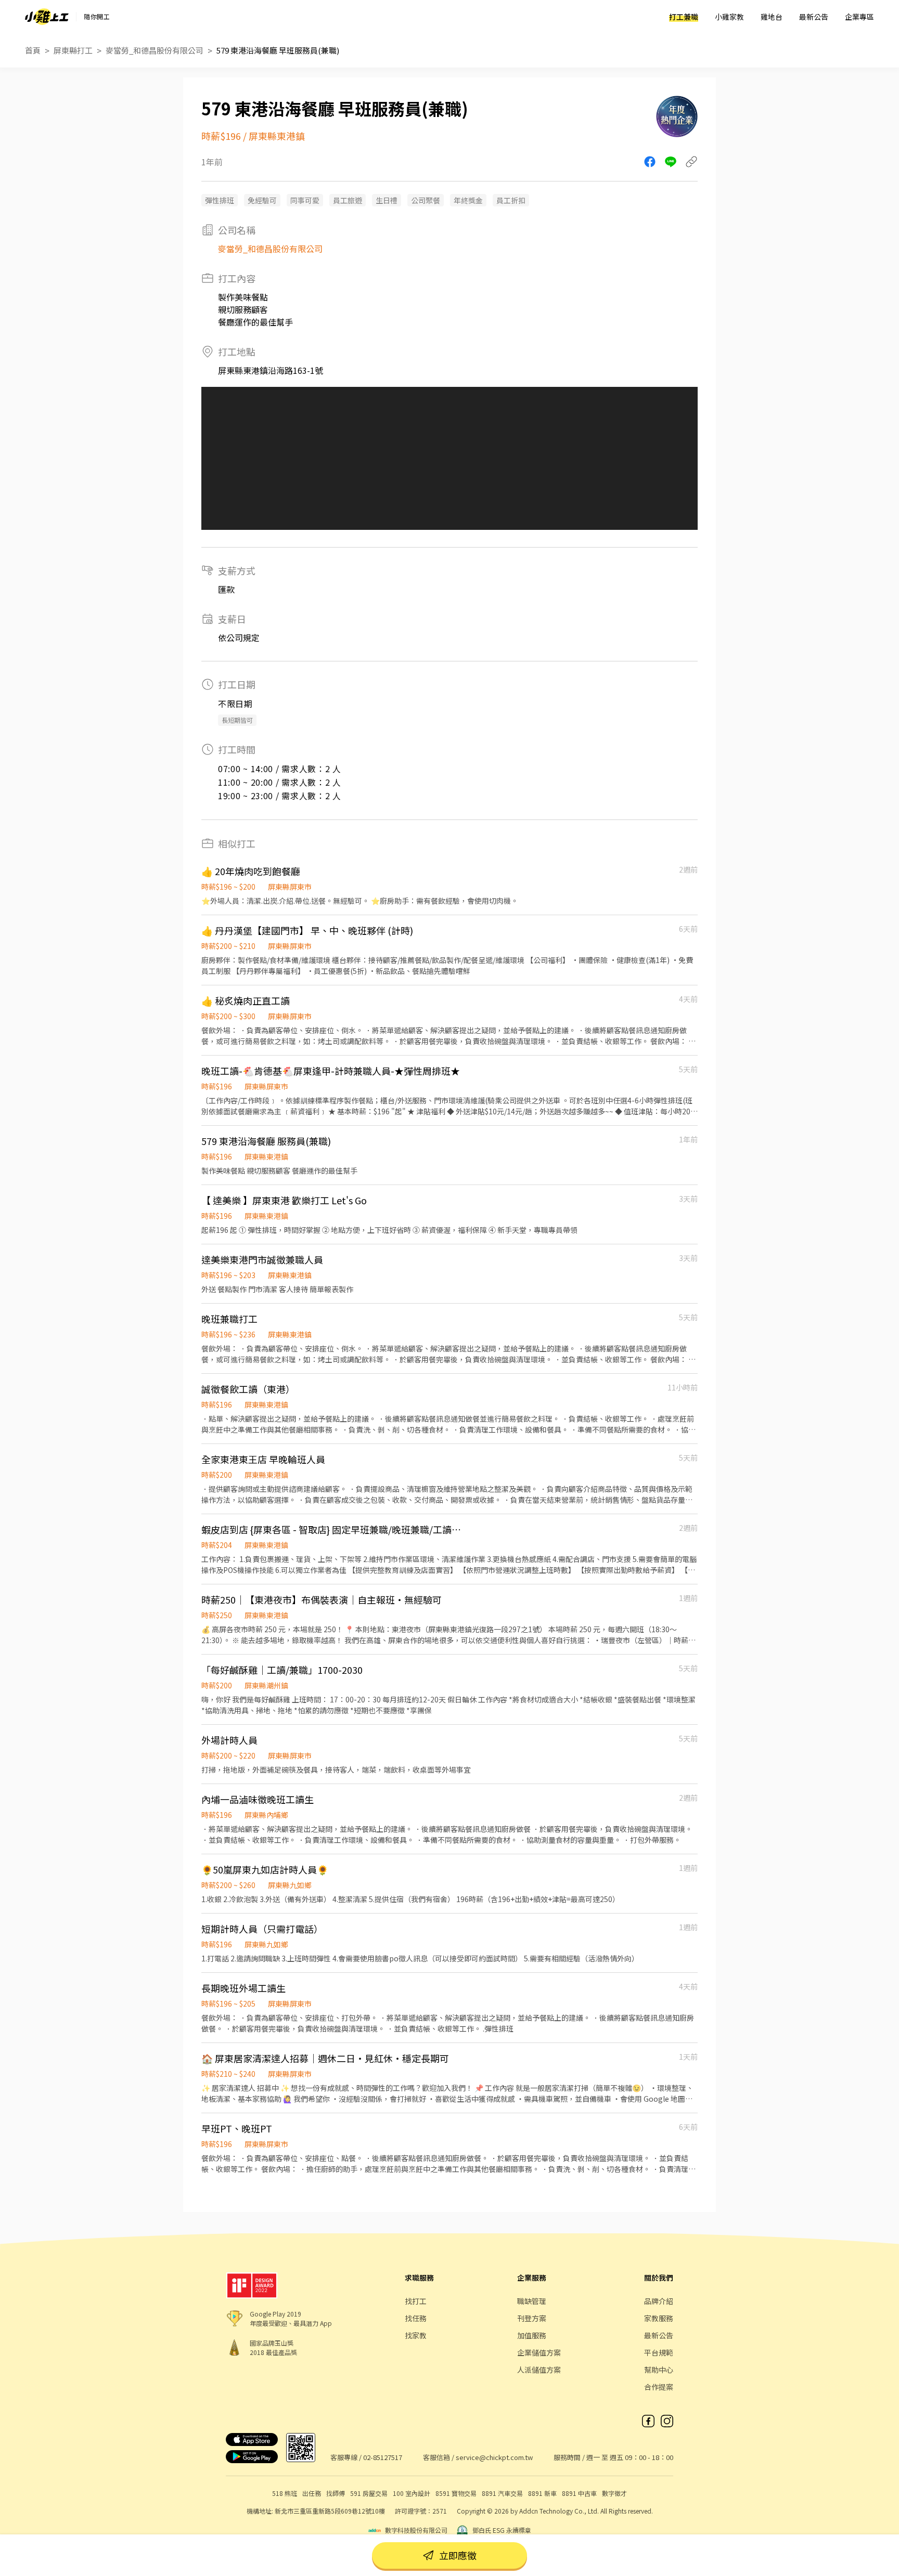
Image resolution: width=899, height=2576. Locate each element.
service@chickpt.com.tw (494, 2457)
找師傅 (336, 2493)
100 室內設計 (412, 2493)
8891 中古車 (579, 2493)
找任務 (416, 2318)
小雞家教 (729, 17)
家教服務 (659, 2318)
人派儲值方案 (539, 2370)
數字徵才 (614, 2493)
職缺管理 (532, 2301)
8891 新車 (542, 2493)
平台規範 (659, 2352)
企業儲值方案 (539, 2352)
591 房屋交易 (369, 2493)
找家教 (416, 2335)
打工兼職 (684, 17)
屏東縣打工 (73, 50)
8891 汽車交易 (502, 2493)
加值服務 (532, 2335)
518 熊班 (285, 2493)
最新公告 (814, 17)
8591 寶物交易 (456, 2493)
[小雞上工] (47, 17)
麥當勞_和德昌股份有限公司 (155, 50)
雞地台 (772, 17)
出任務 (312, 2493)
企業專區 (859, 17)
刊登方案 (532, 2318)
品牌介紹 (659, 2301)
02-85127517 (383, 2457)
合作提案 (659, 2387)
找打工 (416, 2301)
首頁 (33, 50)
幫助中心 (659, 2370)
